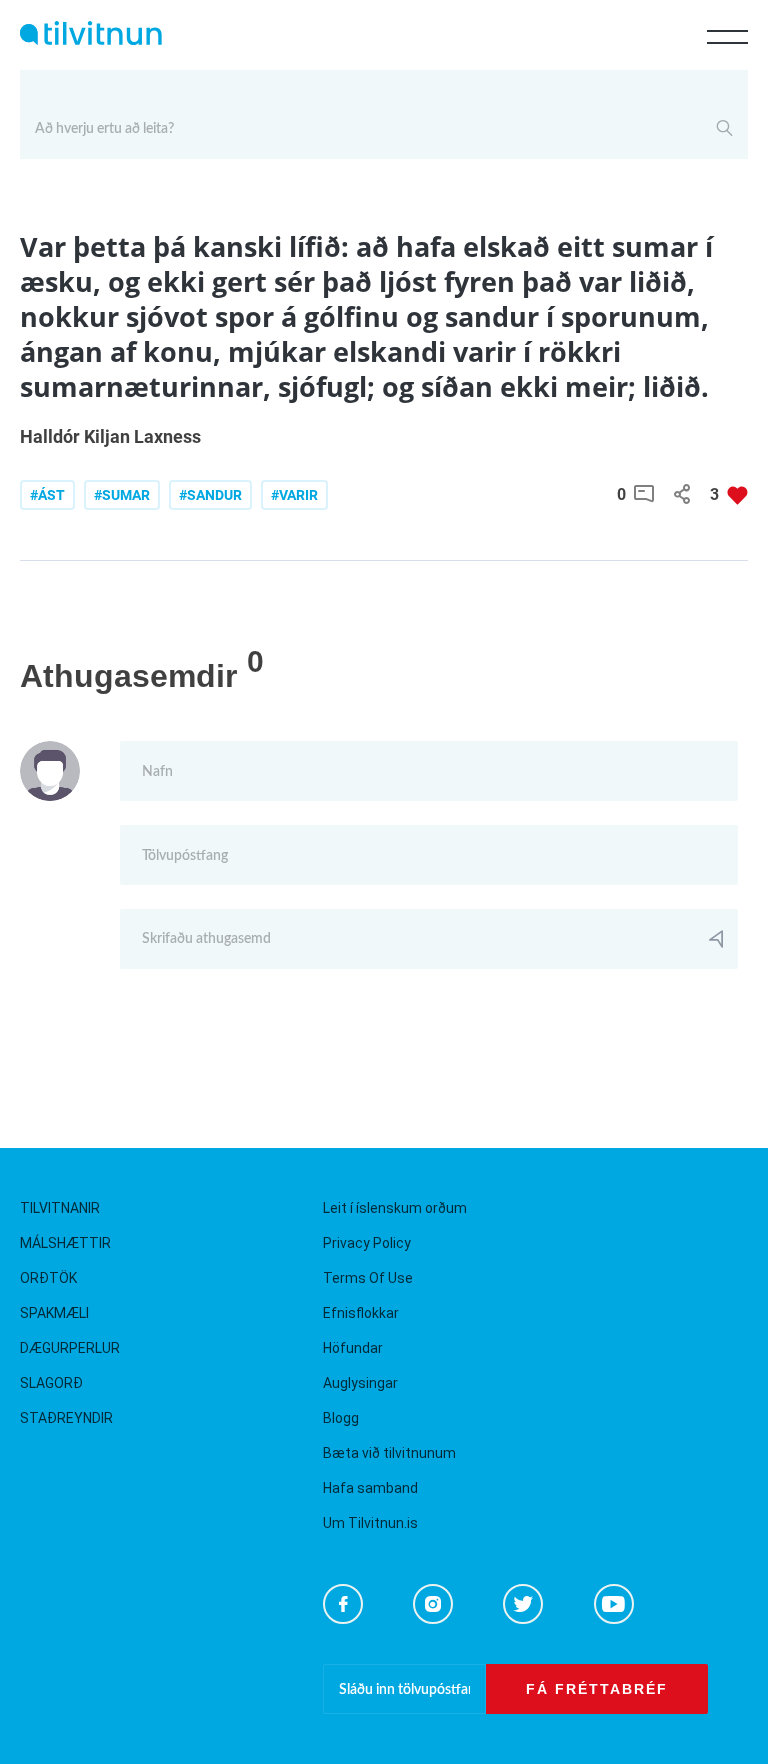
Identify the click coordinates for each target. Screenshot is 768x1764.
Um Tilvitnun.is (370, 1523)
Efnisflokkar (361, 1313)
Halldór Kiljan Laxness (110, 436)
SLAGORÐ (51, 1383)
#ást (47, 495)
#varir (294, 495)
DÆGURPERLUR (70, 1348)
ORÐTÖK (48, 1278)
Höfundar (353, 1348)
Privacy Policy (367, 1243)
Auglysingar (360, 1383)
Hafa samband (370, 1488)
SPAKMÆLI (54, 1313)
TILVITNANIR (60, 1208)
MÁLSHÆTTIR (65, 1243)
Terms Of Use (368, 1278)
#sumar (122, 495)
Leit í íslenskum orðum (395, 1208)
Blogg (341, 1418)
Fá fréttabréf (597, 1689)
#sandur (210, 495)
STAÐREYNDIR (66, 1418)
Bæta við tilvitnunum (389, 1453)
